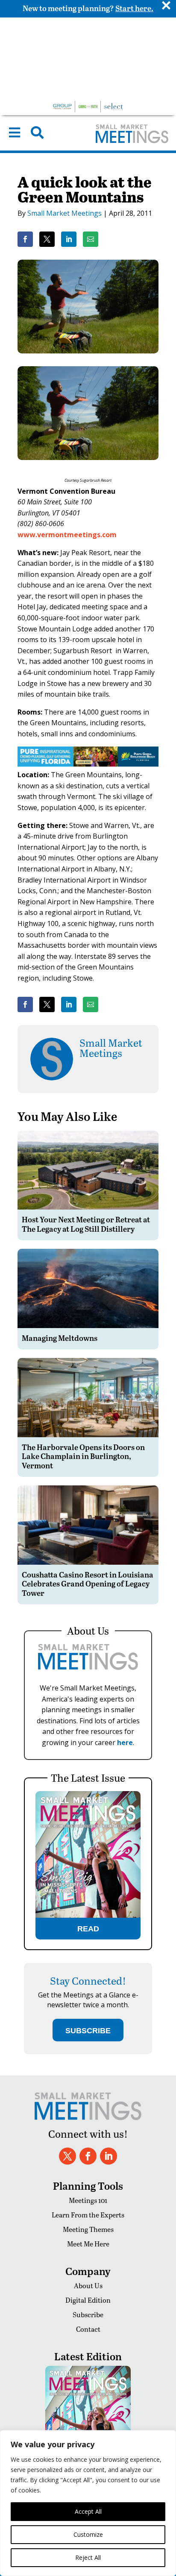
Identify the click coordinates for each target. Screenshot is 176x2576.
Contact (88, 2329)
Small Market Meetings (65, 213)
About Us (88, 2285)
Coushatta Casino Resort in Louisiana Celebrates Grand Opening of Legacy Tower (88, 1583)
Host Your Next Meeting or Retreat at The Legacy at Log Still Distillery (86, 1224)
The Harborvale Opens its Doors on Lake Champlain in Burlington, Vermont (83, 1456)
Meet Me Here (88, 2244)
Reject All (88, 2557)
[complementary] (88, 2503)
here (125, 1742)
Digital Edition (88, 2300)
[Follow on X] (67, 2156)
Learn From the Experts (88, 2215)
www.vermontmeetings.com (67, 535)
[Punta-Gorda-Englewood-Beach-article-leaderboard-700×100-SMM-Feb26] (88, 764)
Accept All (88, 2511)
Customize (88, 2534)
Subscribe (88, 2314)
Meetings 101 (88, 2200)
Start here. (134, 8)
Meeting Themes (88, 2229)
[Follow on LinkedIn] (109, 2156)
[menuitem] (15, 133)
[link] (25, 239)
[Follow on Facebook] (88, 2156)
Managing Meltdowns (60, 1338)
